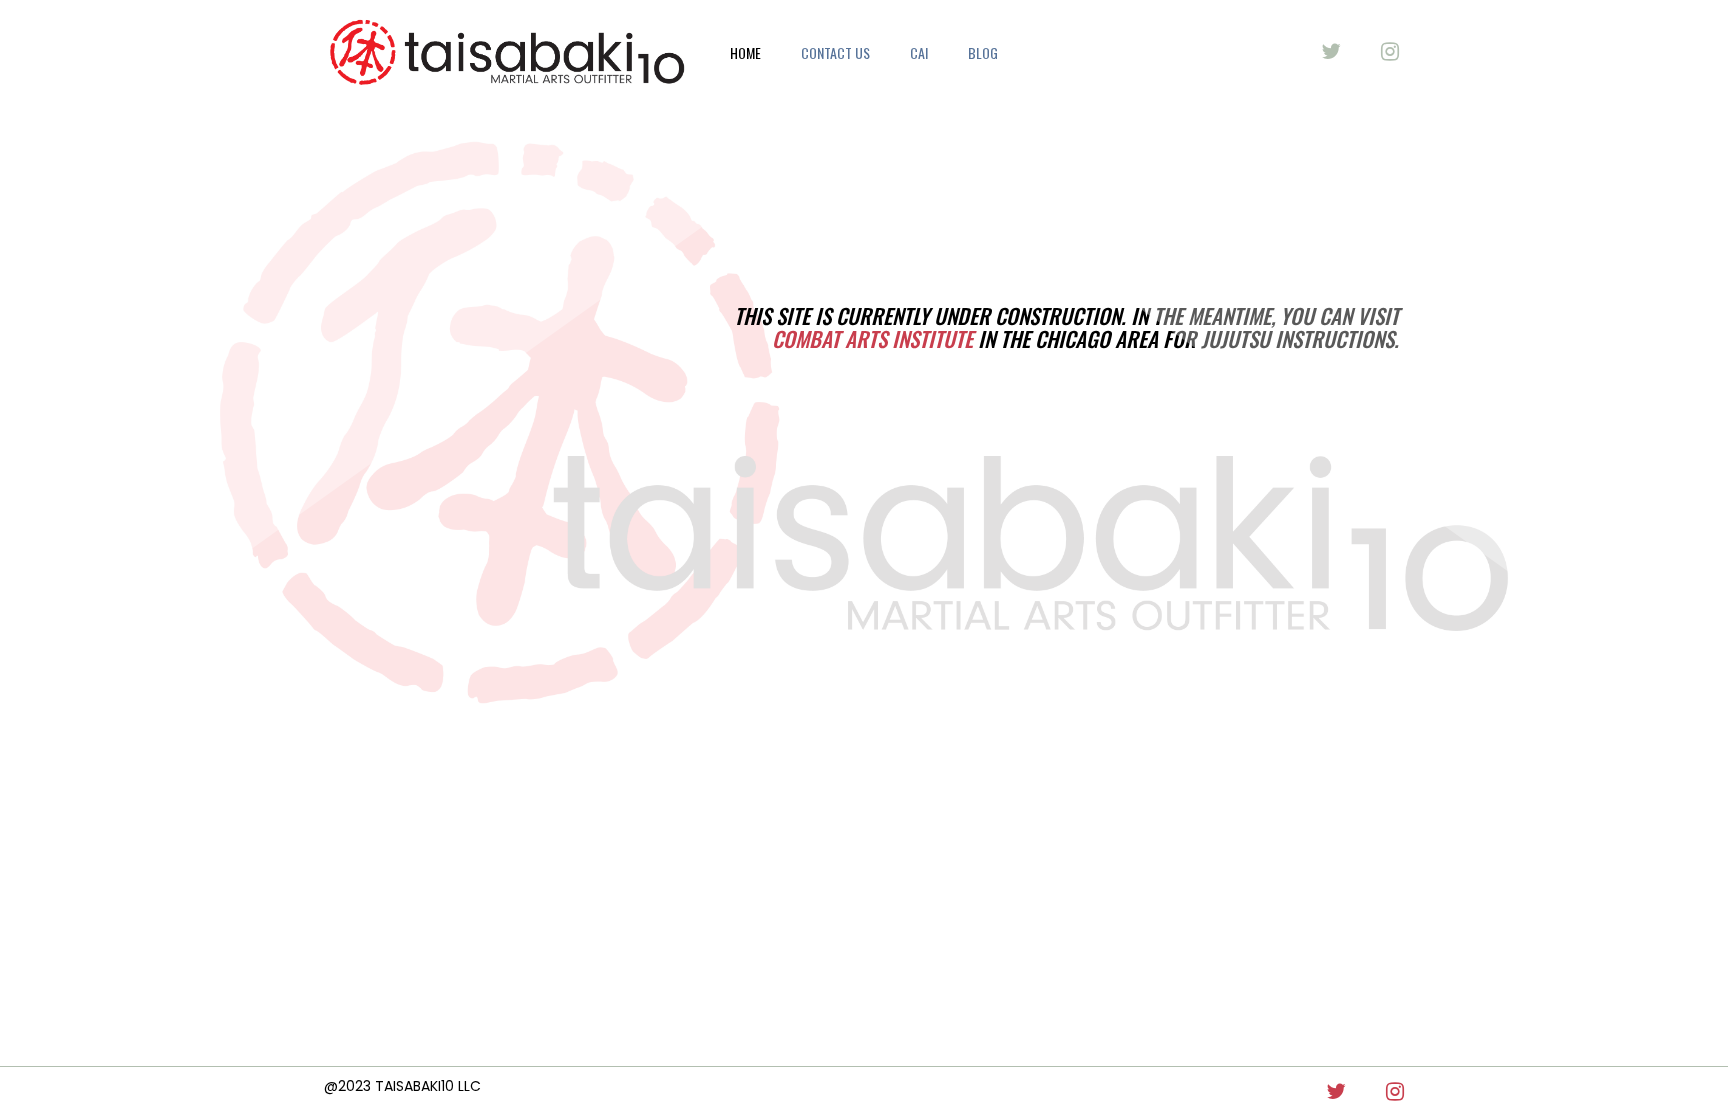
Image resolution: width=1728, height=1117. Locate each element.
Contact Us (835, 52)
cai (919, 52)
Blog (983, 52)
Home (745, 52)
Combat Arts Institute (872, 338)
